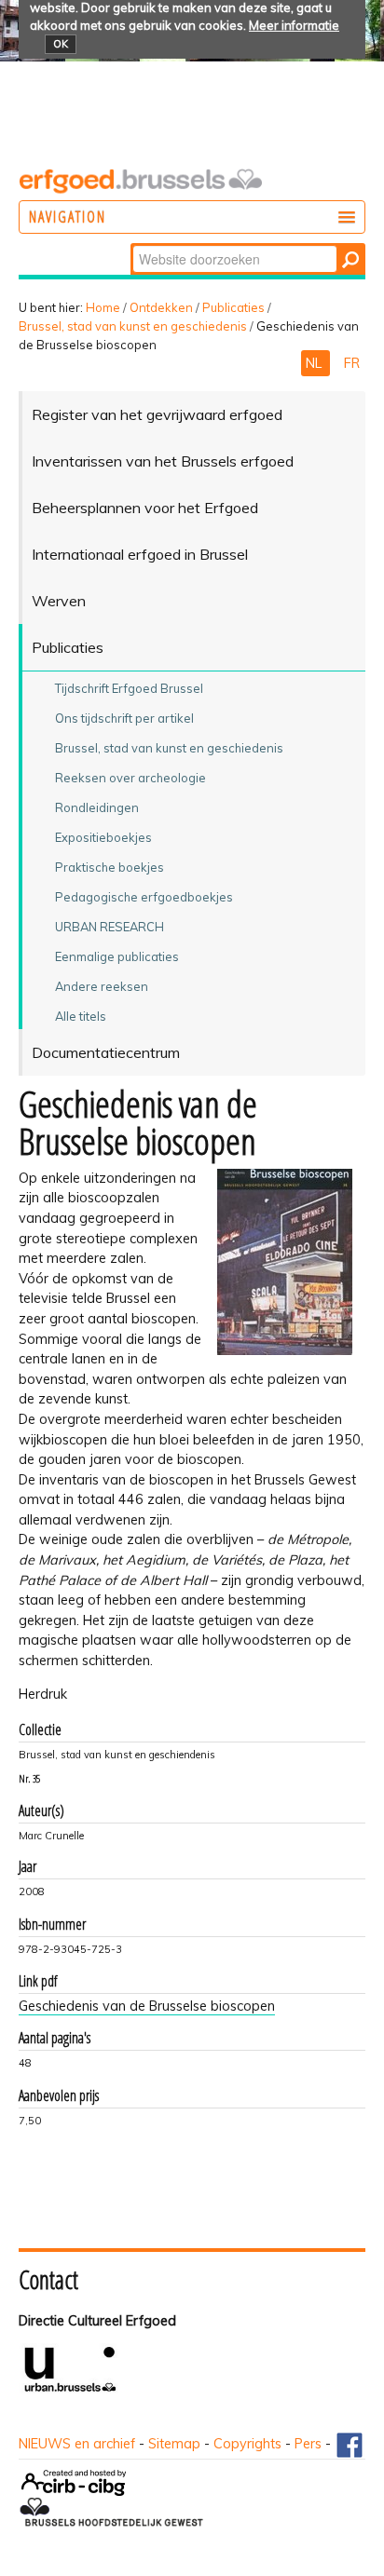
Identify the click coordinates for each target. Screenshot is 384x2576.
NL (315, 363)
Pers (308, 2444)
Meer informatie (294, 25)
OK (61, 44)
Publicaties (233, 307)
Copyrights (247, 2444)
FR (352, 363)
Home (103, 307)
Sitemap (174, 2444)
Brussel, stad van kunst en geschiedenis (133, 326)
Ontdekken (161, 307)
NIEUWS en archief (77, 2444)
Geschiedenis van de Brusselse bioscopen (147, 2006)
